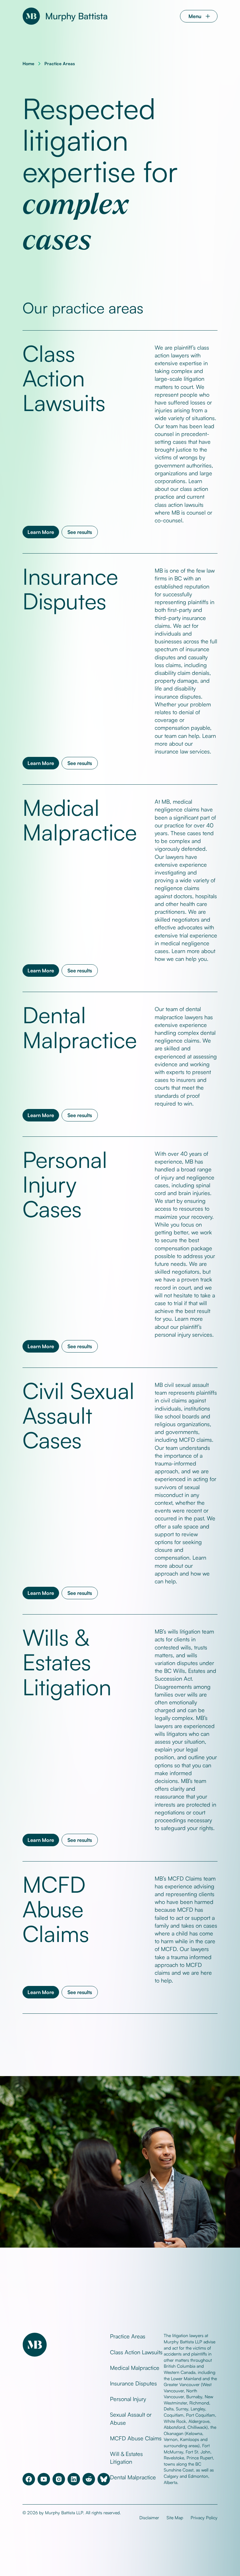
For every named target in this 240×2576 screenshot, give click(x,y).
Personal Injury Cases (65, 1184)
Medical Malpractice (80, 819)
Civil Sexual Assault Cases (78, 1415)
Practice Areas (60, 63)
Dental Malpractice (80, 1027)
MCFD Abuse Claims (56, 1909)
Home (28, 63)
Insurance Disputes (70, 588)
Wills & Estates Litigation (67, 1662)
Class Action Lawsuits (64, 378)
